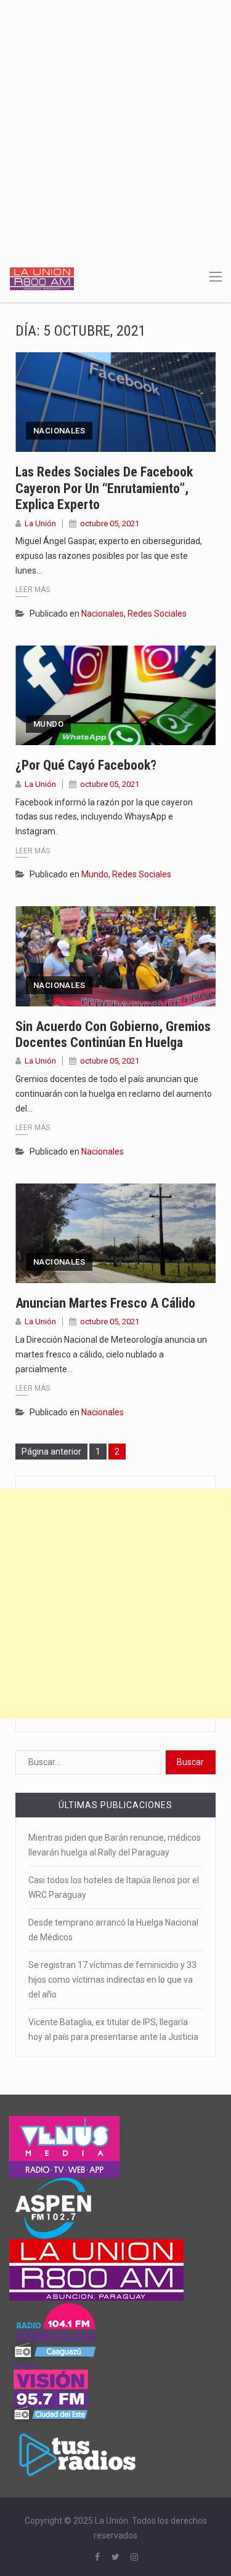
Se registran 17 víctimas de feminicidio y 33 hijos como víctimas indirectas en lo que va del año (112, 1980)
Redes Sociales (157, 614)
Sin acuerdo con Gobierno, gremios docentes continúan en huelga (113, 1034)
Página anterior (51, 1452)
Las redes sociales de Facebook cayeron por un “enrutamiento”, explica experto (104, 488)
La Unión (40, 523)
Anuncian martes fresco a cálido (105, 1303)
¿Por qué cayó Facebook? (86, 765)
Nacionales (59, 431)
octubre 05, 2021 (110, 523)
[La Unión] (42, 278)
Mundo (48, 724)
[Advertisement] (115, 121)
